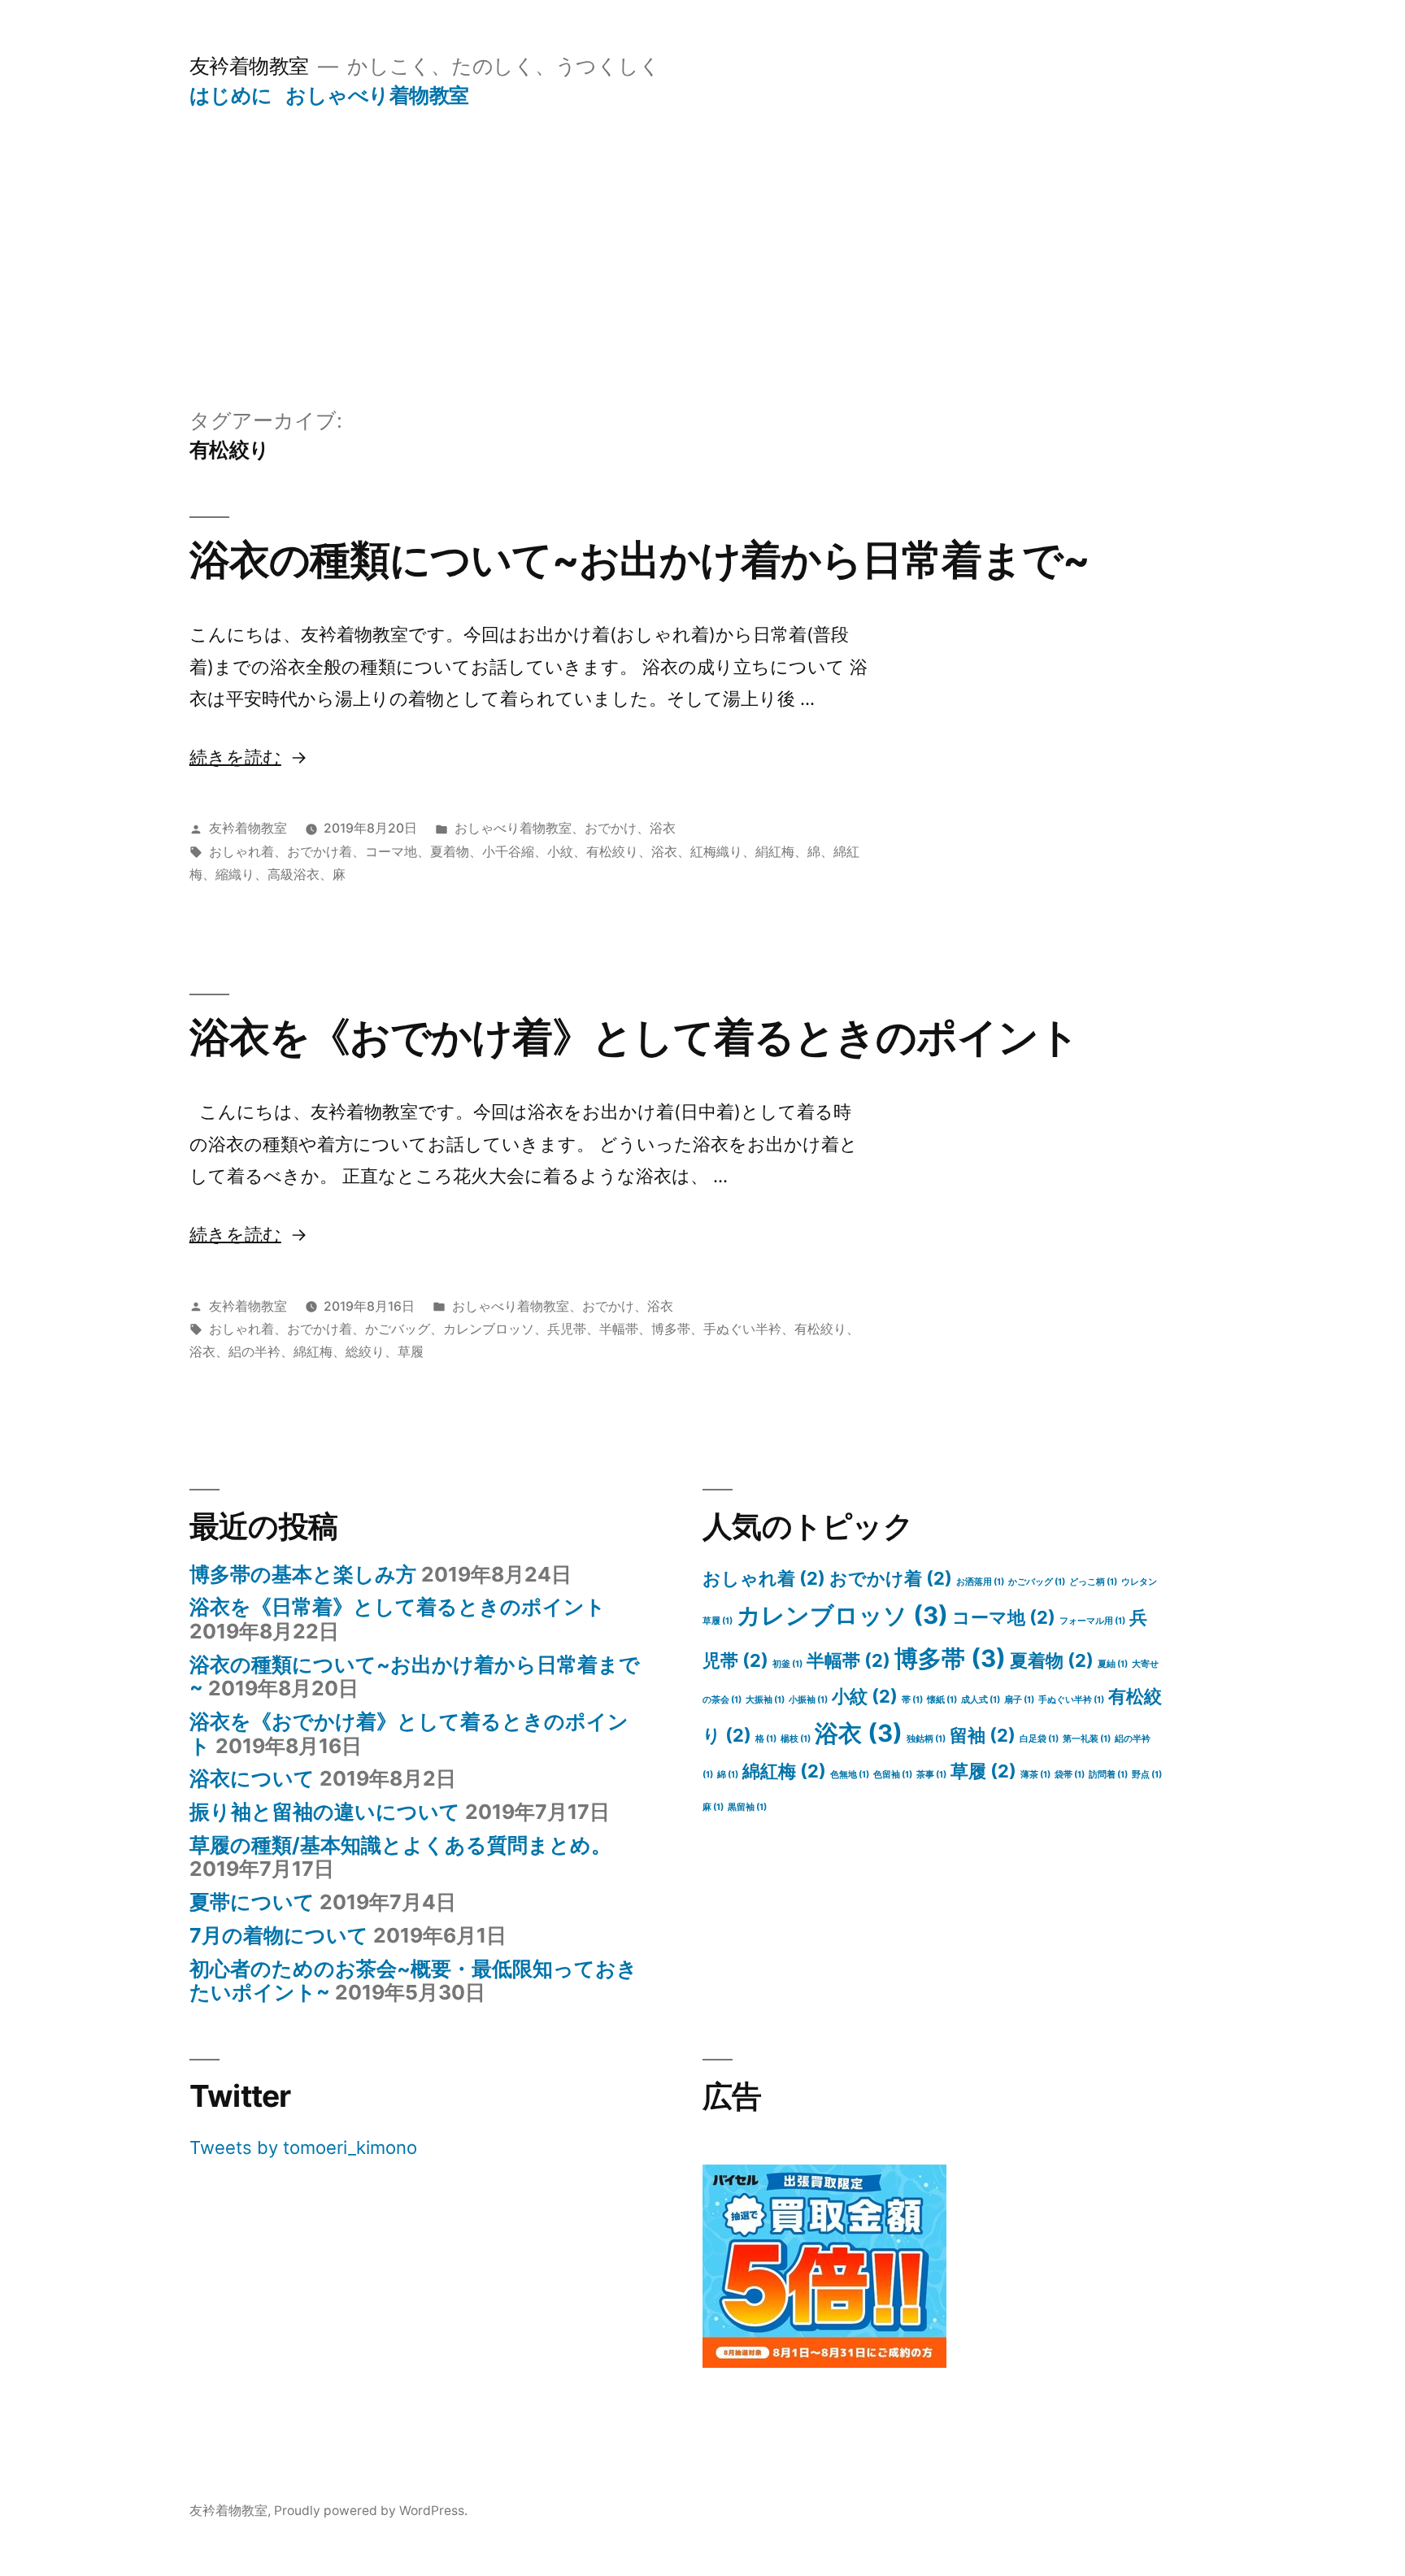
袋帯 (1070, 1775)
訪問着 (1108, 1775)
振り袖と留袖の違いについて (325, 1812)
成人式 (981, 1700)
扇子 (1019, 1700)
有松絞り (612, 852)
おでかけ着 (320, 852)
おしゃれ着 (241, 852)
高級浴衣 (294, 875)
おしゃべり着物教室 (377, 95)
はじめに (231, 95)
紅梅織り (716, 852)
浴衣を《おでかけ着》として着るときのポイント (634, 1037)
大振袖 (765, 1700)
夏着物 (450, 852)
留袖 (983, 1735)
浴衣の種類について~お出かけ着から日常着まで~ (639, 559)
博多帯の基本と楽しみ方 (303, 1574)
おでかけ (611, 828)
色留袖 (893, 1775)
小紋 (560, 852)
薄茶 (1035, 1775)
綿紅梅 (313, 1352)
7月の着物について (279, 1935)
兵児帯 (567, 1329)
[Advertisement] (702, 230)
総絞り (365, 1352)
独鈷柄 (926, 1739)
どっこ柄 (1093, 1582)
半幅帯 (619, 1329)
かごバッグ (398, 1329)
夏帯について (252, 1902)
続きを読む (235, 757)
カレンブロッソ (489, 1329)
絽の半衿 (254, 1352)
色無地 (850, 1775)
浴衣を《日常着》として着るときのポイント (398, 1607)
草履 (411, 1352)
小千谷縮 (508, 852)
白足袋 (1039, 1739)
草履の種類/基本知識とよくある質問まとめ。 (400, 1845)
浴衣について (252, 1778)
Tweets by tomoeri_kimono (303, 2147)
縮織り (235, 875)
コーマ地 (391, 852)
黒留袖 (747, 1807)
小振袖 (808, 1700)
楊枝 (796, 1739)
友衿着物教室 (249, 66)
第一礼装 (1087, 1739)
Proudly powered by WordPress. (371, 2511)
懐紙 (942, 1700)
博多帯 (671, 1329)
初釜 (787, 1664)
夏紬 (1113, 1664)
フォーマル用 (1092, 1621)
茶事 (931, 1775)
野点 (1147, 1775)
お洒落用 (980, 1582)
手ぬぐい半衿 (742, 1329)
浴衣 (663, 828)
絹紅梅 (775, 852)
